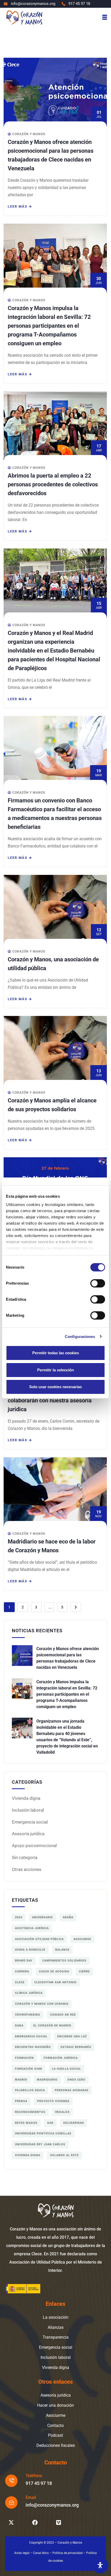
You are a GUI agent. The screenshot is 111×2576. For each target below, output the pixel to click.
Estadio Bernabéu (76, 2047)
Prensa (21, 2101)
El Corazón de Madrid (52, 2026)
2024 (19, 1917)
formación (24, 2058)
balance (62, 1950)
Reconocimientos (30, 2112)
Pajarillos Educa (30, 2090)
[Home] (24, 17)
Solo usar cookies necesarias (55, 1387)
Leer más (18, 206)
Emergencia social (30, 1822)
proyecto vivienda (53, 2101)
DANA (19, 2026)
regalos (62, 2112)
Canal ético (41, 2553)
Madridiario (47, 2080)
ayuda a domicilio (30, 1950)
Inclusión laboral (28, 1810)
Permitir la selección (55, 1370)
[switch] (98, 1283)
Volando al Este (64, 2155)
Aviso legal (22, 2553)
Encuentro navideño (33, 2047)
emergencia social (31, 2036)
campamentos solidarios (64, 1961)
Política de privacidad (68, 2553)
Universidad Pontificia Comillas (43, 2134)
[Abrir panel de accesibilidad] (100, 2565)
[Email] (11, 2502)
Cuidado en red (63, 2015)
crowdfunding (28, 2015)
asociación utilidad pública (39, 1939)
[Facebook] (35, 2523)
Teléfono (34, 2476)
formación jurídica (61, 2058)
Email (31, 2497)
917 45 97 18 (39, 2483)
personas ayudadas (72, 2090)
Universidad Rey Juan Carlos (40, 2144)
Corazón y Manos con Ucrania (42, 2004)
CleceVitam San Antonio (55, 1982)
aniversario (42, 1917)
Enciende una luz (72, 2036)
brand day (24, 1961)
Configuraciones (80, 1337)
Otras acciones (27, 1869)
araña (68, 1917)
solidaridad (74, 2123)
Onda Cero (76, 2080)
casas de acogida (54, 1971)
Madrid (21, 2080)
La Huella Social (66, 2069)
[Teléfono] (11, 2481)
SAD (50, 2123)
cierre (84, 1971)
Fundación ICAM (29, 2069)
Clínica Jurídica (29, 1993)
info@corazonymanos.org (52, 2505)
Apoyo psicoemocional (34, 1846)
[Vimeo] (59, 2523)
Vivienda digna (26, 1798)
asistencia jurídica (32, 1928)
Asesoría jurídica (28, 1834)
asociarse (82, 1939)
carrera (22, 1971)
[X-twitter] (11, 2523)
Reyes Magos (26, 2123)
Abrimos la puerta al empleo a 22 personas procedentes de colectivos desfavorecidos (53, 484)
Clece (20, 1982)
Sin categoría (25, 1857)
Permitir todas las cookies (56, 1353)
